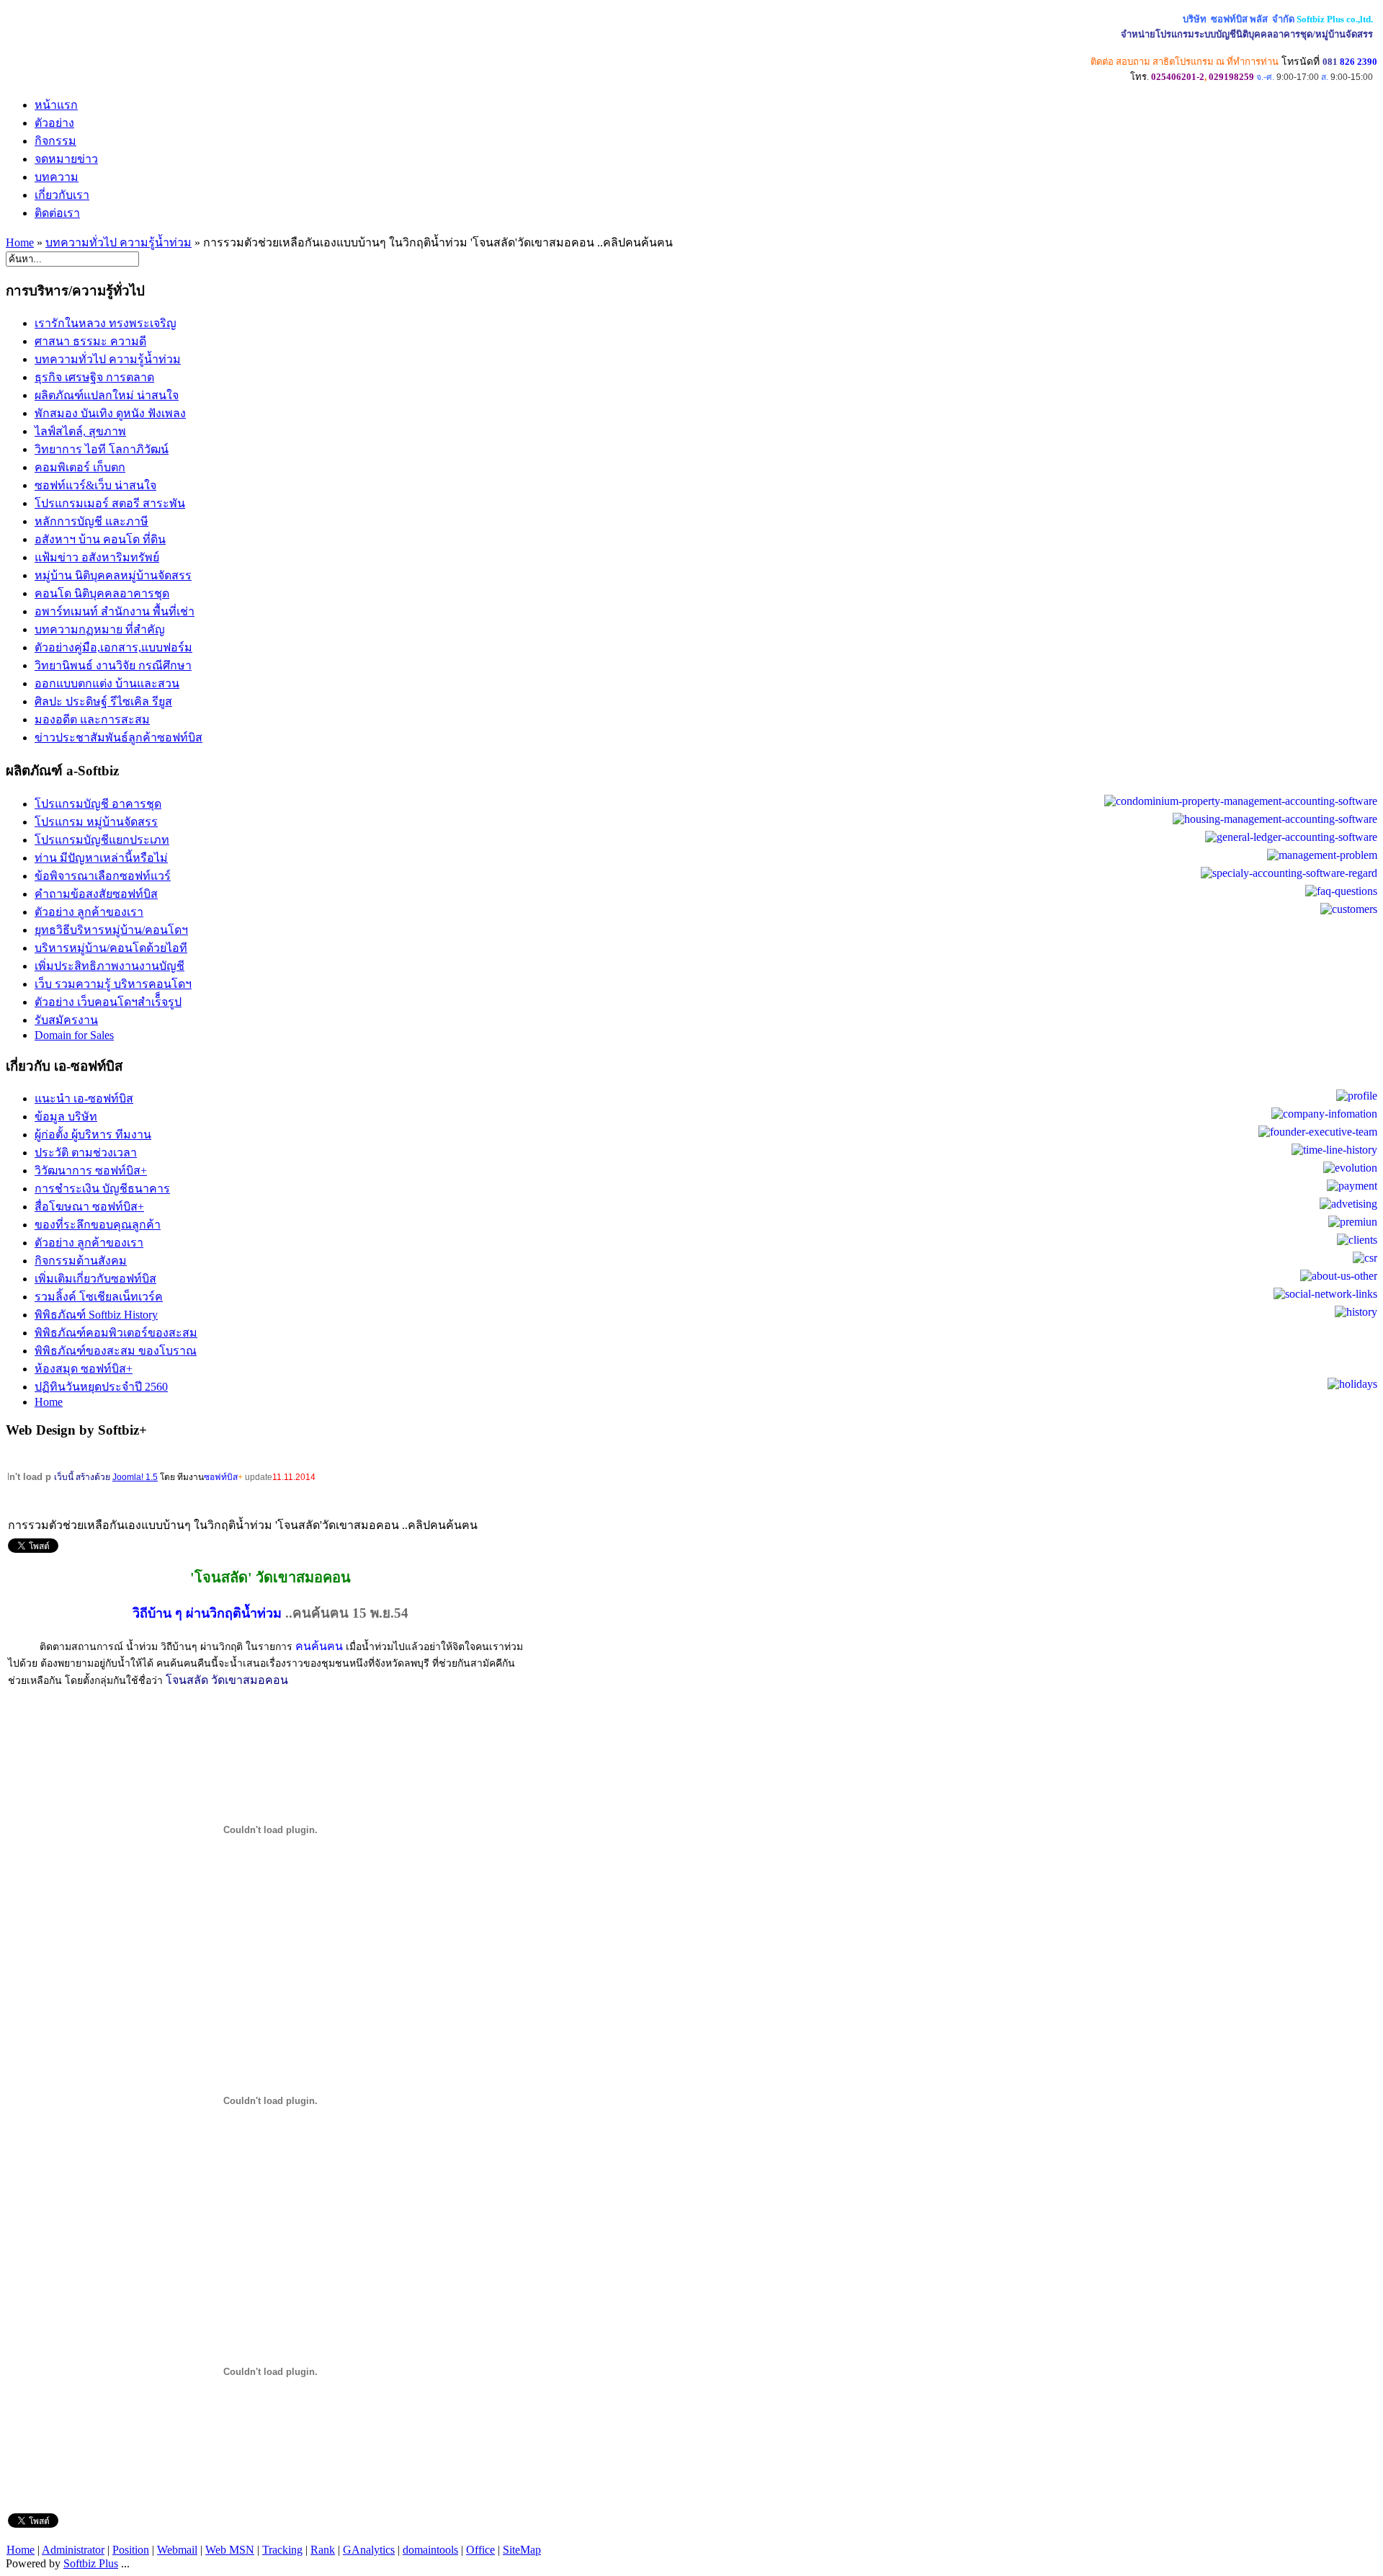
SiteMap (522, 2550)
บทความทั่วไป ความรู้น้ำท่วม (118, 242)
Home (20, 242)
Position (131, 2550)
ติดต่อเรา (57, 213)
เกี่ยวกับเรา (62, 195)
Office (480, 2550)
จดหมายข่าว (66, 159)
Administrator (73, 2550)
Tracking (282, 2550)
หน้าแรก (56, 105)
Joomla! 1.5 (135, 1477)
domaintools (430, 2550)
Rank (323, 2550)
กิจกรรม (55, 141)
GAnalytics (369, 2550)
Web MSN (230, 2550)
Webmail (177, 2550)
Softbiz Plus (91, 2563)
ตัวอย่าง (54, 123)
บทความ (57, 177)
